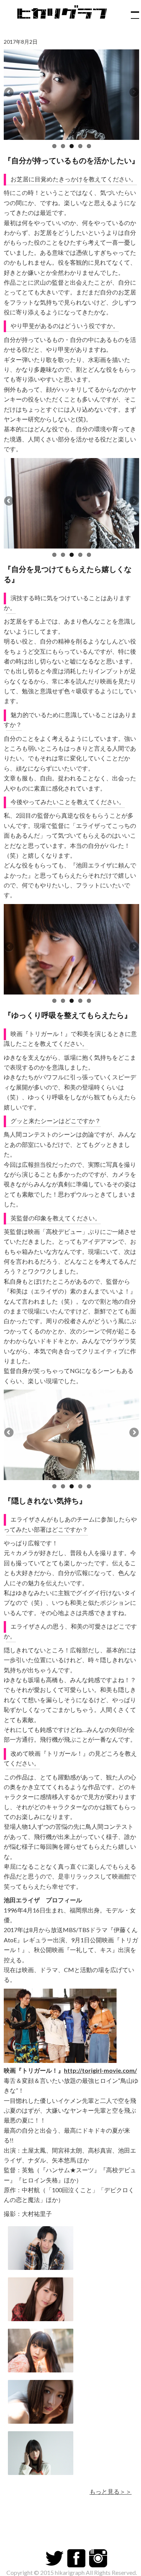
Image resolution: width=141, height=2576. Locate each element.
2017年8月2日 (21, 42)
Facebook (76, 2558)
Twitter (55, 2558)
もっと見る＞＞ (111, 2491)
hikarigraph (70, 2572)
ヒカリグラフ (64, 15)
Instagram (98, 2558)
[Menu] (132, 11)
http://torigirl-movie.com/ (100, 2070)
